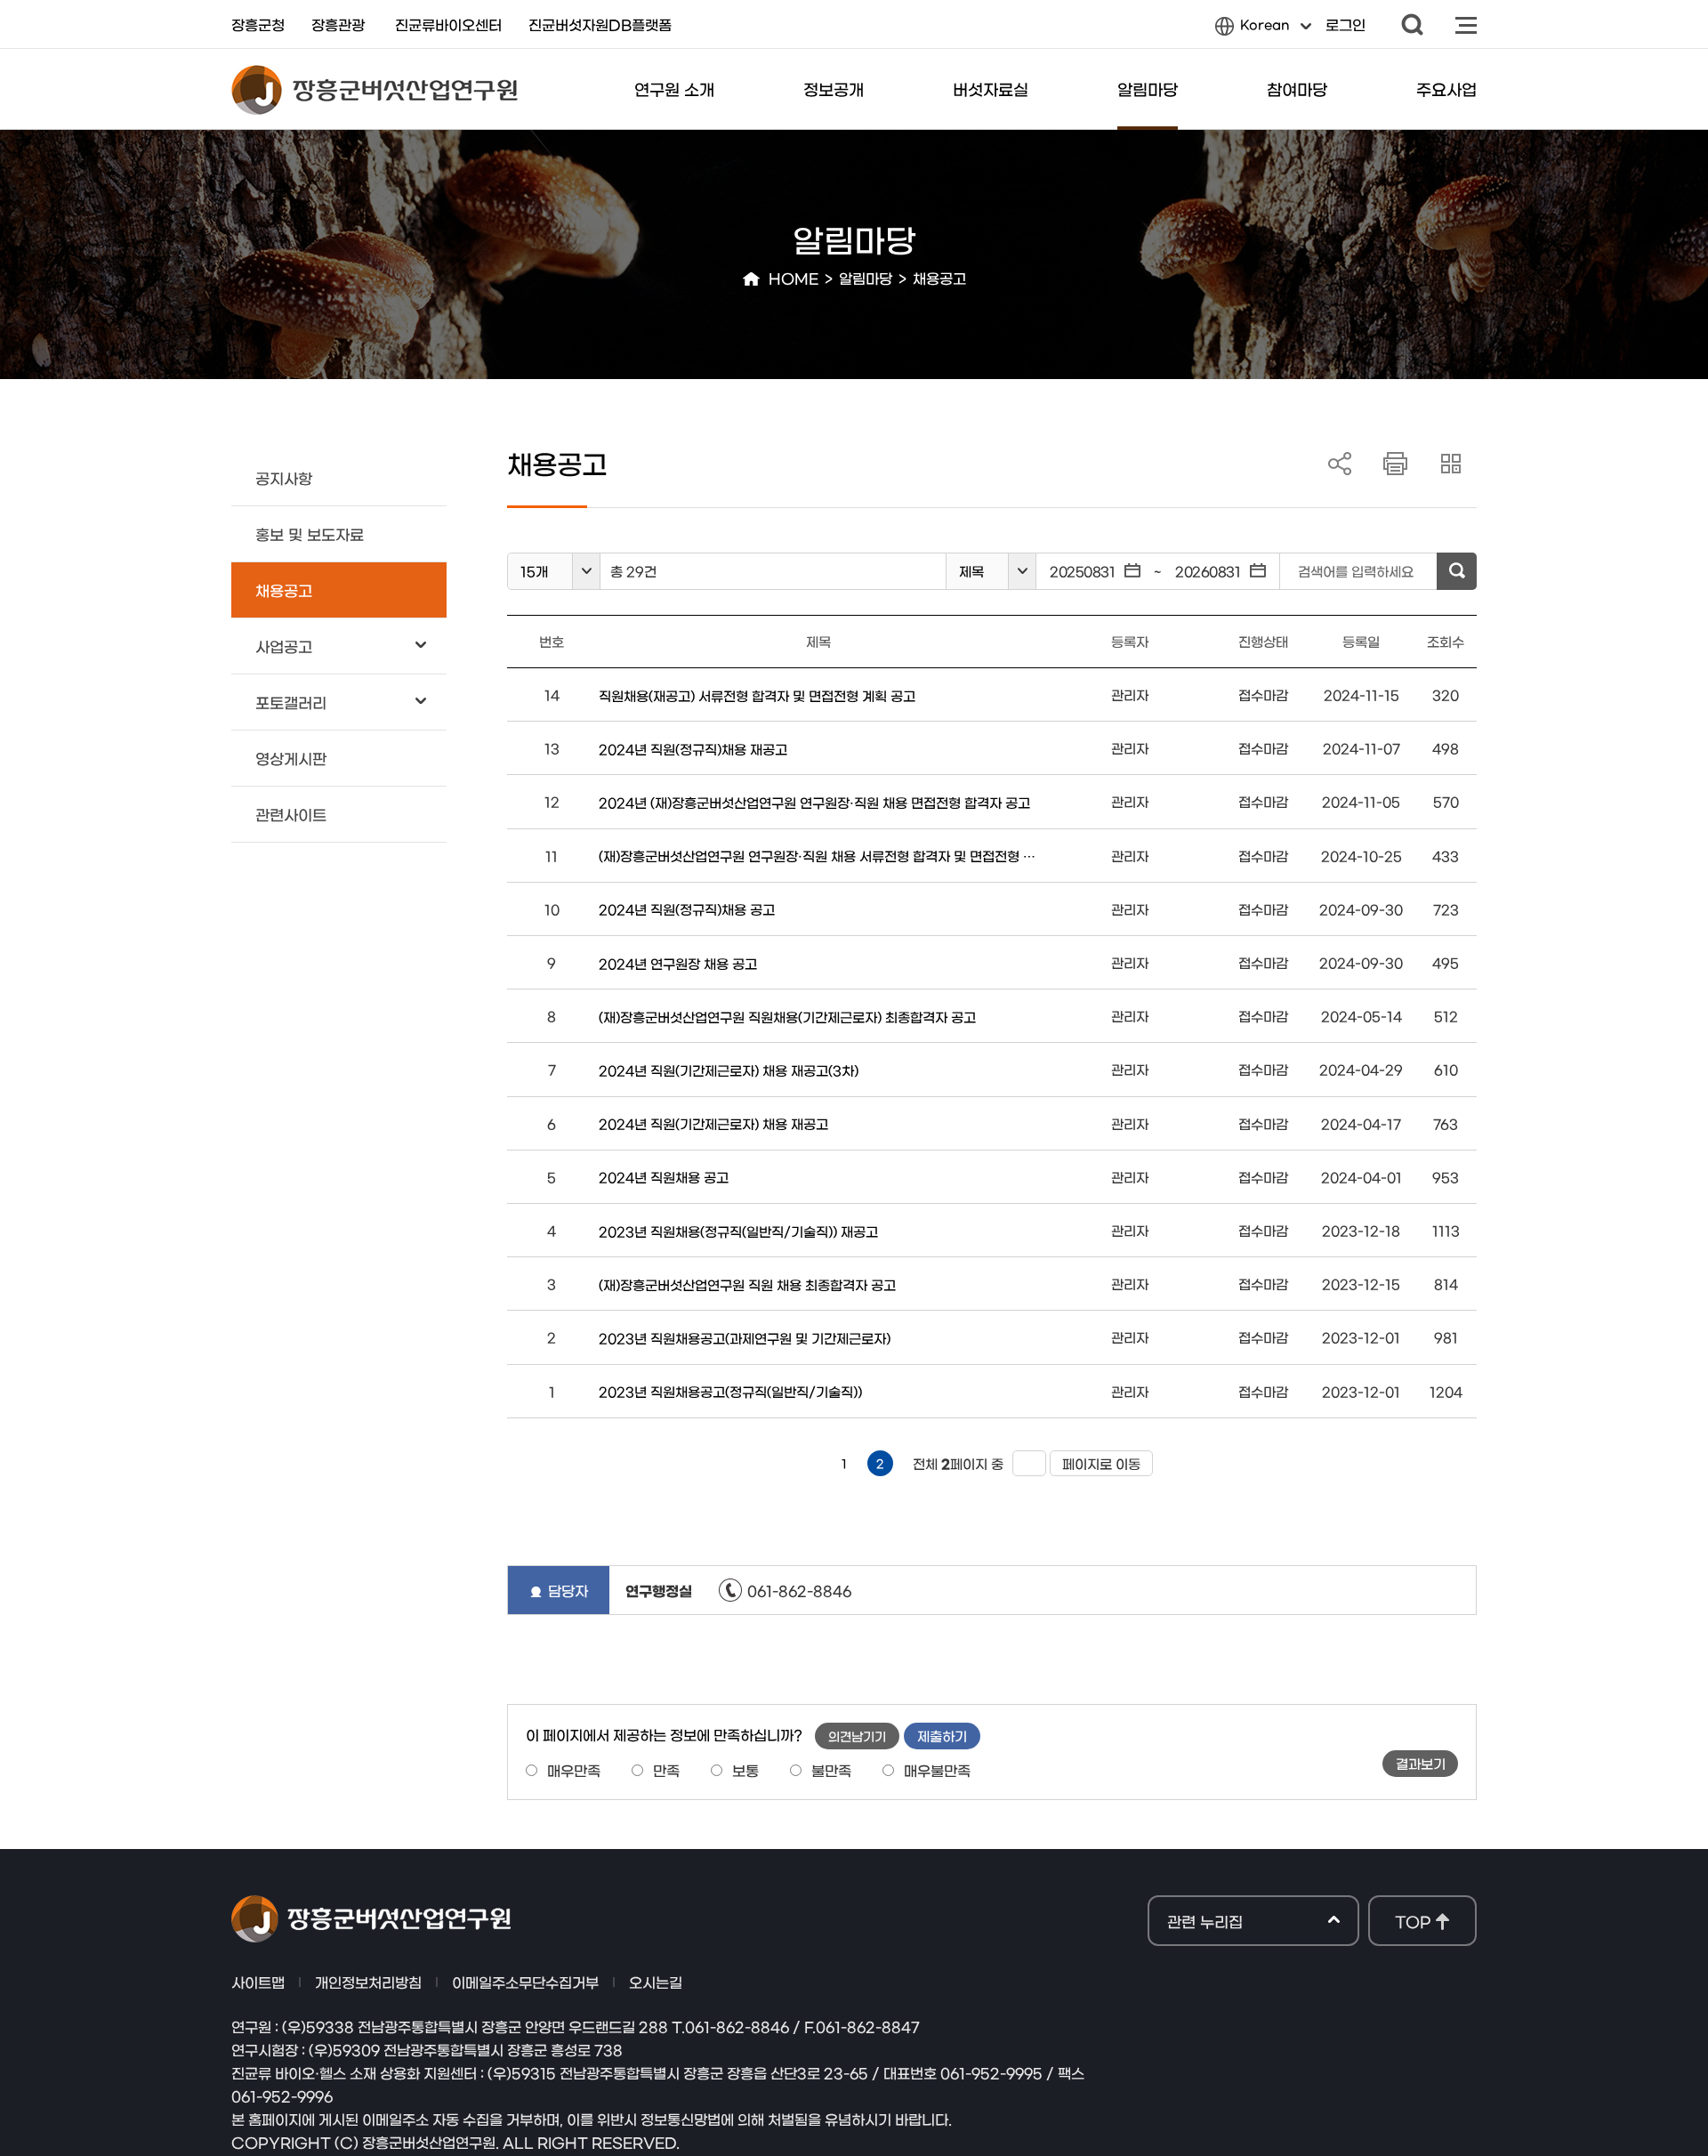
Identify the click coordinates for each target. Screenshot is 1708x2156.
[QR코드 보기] (1451, 464)
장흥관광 (338, 24)
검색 (1412, 24)
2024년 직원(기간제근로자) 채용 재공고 (713, 1123)
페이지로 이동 (1095, 1463)
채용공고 (939, 278)
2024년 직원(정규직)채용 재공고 (693, 749)
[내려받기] (1396, 464)
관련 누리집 (1205, 1922)
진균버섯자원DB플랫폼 (600, 24)
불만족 (831, 1770)
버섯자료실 (991, 89)
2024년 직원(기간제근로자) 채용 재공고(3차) (729, 1070)
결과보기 (1421, 1763)
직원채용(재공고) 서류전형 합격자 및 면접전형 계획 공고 (757, 695)
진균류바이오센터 (448, 24)
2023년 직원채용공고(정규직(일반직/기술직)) (730, 1391)
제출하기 (942, 1736)
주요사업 (1446, 89)
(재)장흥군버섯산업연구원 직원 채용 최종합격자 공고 (747, 1284)
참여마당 (1297, 89)
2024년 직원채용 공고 (664, 1177)
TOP (1413, 1921)
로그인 (1345, 24)
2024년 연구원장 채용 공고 (678, 963)
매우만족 (574, 1770)
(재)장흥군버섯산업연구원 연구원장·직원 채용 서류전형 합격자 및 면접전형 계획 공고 (818, 856)
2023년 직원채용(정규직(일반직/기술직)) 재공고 (738, 1231)
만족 (666, 1770)
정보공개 (834, 89)
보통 (745, 1770)
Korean (1252, 29)
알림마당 (1148, 89)
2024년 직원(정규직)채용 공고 (687, 909)
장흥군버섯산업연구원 (375, 90)
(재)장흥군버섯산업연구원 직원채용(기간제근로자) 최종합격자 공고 (787, 1017)
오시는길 (656, 1982)
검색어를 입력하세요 (1356, 571)
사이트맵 (1466, 24)
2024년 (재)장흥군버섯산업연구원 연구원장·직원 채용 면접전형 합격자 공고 (814, 802)
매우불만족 (937, 1770)
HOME (794, 278)
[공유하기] (1341, 464)
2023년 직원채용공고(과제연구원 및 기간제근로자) (745, 1338)
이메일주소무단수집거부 (525, 1982)
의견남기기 (857, 1736)
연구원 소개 (674, 89)
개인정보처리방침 (368, 1982)
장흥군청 (258, 24)
